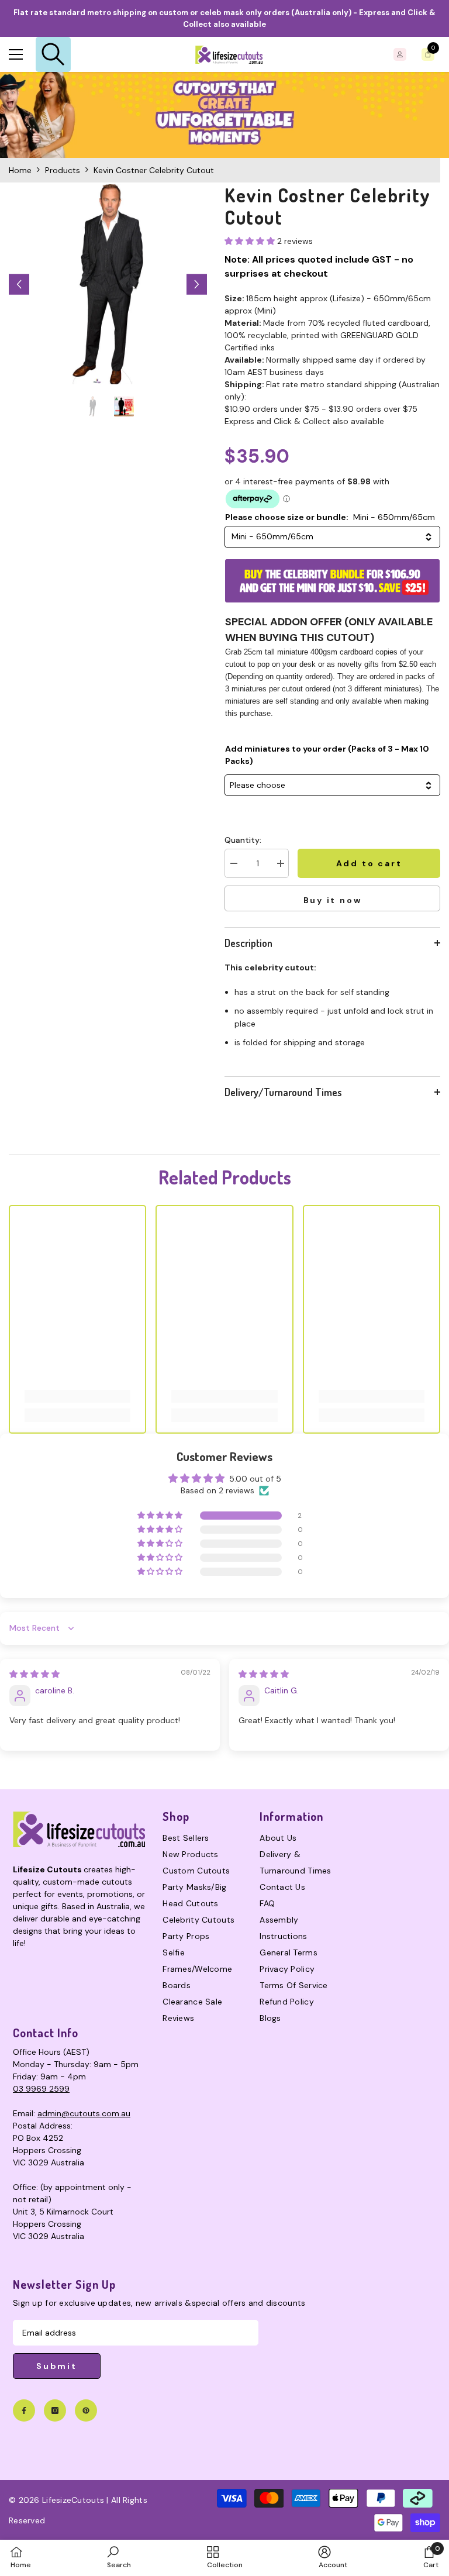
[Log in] (400, 54)
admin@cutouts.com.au (84, 2113)
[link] (224, 115)
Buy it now (333, 900)
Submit (57, 2366)
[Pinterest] (86, 2410)
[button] (19, 285)
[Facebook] (24, 2410)
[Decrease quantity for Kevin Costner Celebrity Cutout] (233, 863)
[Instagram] (55, 2410)
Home (20, 170)
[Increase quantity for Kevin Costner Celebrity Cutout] (280, 863)
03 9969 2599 (41, 2089)
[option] (108, 284)
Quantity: (243, 840)
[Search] (53, 54)
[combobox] (332, 537)
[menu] (16, 54)
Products (63, 170)
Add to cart (369, 863)
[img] (34, 1674)
